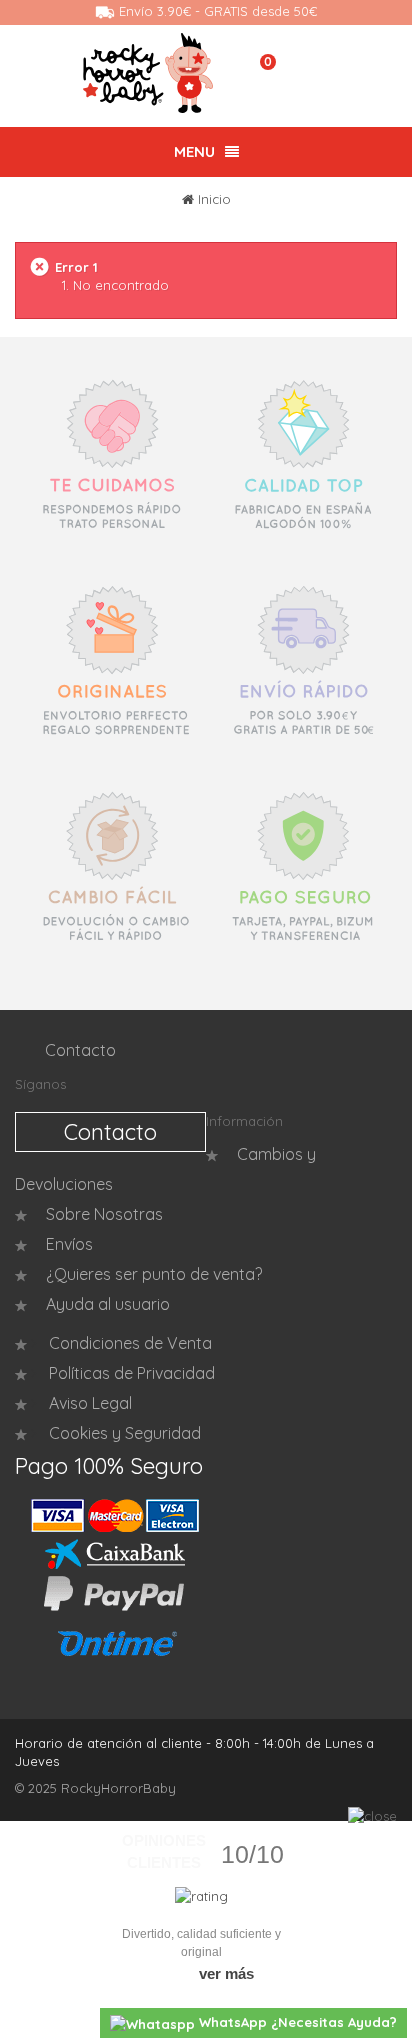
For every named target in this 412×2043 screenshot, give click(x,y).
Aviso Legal (88, 1403)
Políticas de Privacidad (130, 1373)
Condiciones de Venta (128, 1343)
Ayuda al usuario (108, 1304)
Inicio (214, 199)
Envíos (69, 1244)
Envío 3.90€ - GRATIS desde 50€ (216, 11)
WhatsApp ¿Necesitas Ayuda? (296, 2022)
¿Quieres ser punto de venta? (154, 1274)
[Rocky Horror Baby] (148, 73)
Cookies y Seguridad (123, 1433)
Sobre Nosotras (104, 1214)
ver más (226, 1973)
